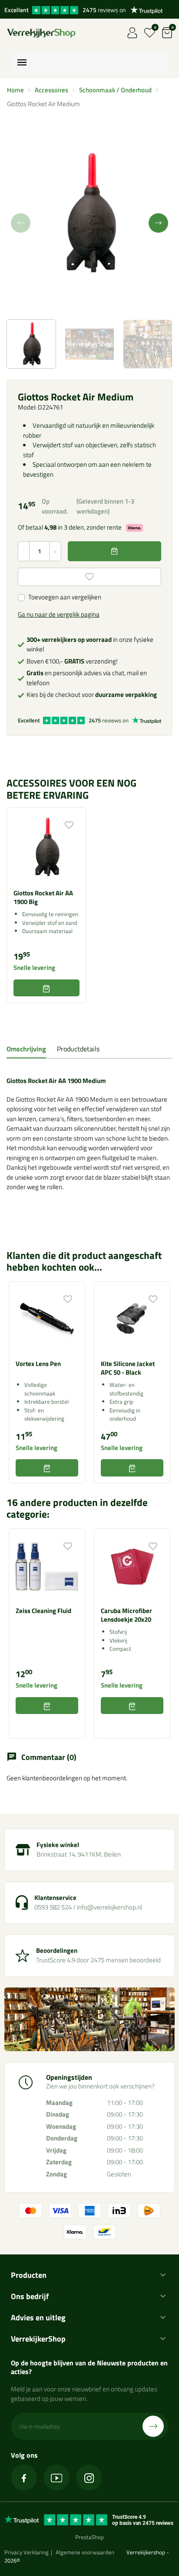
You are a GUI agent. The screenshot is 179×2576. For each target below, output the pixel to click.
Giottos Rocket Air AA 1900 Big (43, 897)
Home (15, 90)
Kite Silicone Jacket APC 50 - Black (128, 1368)
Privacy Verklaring (27, 2552)
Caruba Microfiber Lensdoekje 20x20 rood (126, 1619)
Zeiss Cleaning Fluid (43, 1611)
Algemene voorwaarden (85, 2552)
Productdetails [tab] (78, 1049)
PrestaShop (89, 2537)
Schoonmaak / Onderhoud (115, 90)
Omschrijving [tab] (26, 1049)
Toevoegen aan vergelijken (65, 597)
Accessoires (51, 90)
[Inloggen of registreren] (132, 33)
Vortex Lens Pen (38, 1364)
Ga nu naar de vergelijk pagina (59, 614)
